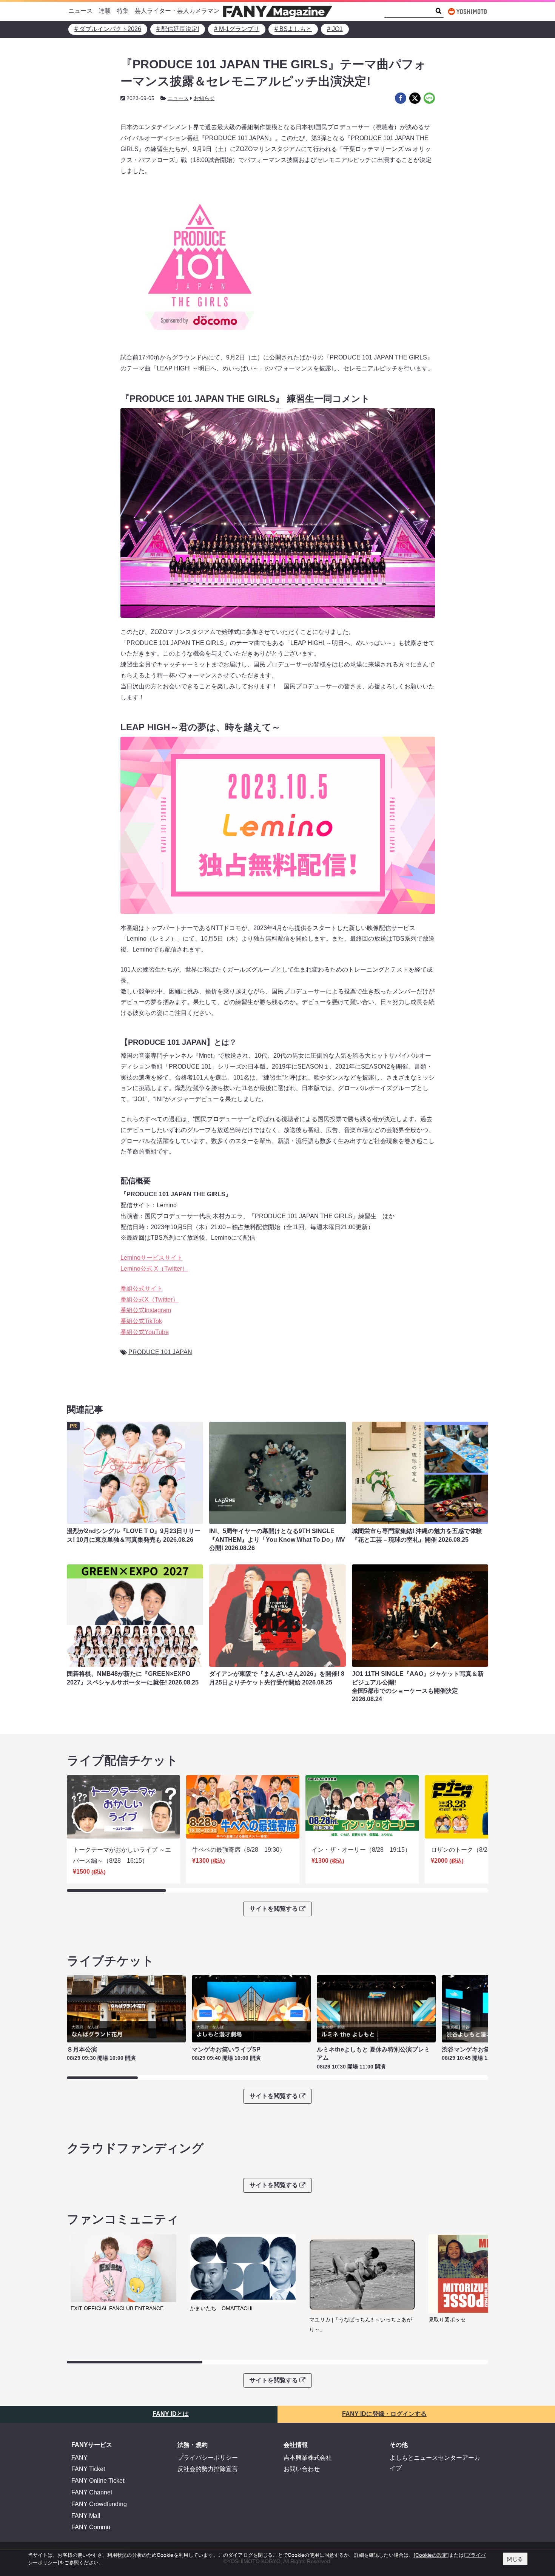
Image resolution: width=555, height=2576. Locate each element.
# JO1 (335, 29)
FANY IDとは (171, 2414)
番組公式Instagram (146, 1310)
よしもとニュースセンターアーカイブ (435, 2463)
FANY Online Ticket (98, 2481)
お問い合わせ (302, 2469)
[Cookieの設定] (431, 2555)
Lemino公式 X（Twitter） (154, 1269)
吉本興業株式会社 (308, 2458)
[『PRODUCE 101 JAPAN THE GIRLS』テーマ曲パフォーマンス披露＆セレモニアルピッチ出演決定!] (401, 98)
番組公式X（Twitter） (150, 1300)
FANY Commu (91, 2527)
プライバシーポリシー (208, 2458)
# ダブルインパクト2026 (108, 29)
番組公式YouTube (145, 1332)
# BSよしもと (293, 29)
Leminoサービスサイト (152, 1258)
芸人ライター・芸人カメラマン (177, 11)
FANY (79, 2458)
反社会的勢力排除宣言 (208, 2469)
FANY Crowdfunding (99, 2504)
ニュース (80, 11)
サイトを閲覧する (274, 1909)
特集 (123, 11)
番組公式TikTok (141, 1321)
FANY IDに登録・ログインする (384, 2414)
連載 (105, 11)
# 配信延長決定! (178, 29)
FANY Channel (92, 2492)
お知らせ (204, 98)
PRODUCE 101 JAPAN (160, 1352)
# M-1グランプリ (237, 29)
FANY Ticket (88, 2469)
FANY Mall (86, 2516)
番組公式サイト (142, 1289)
